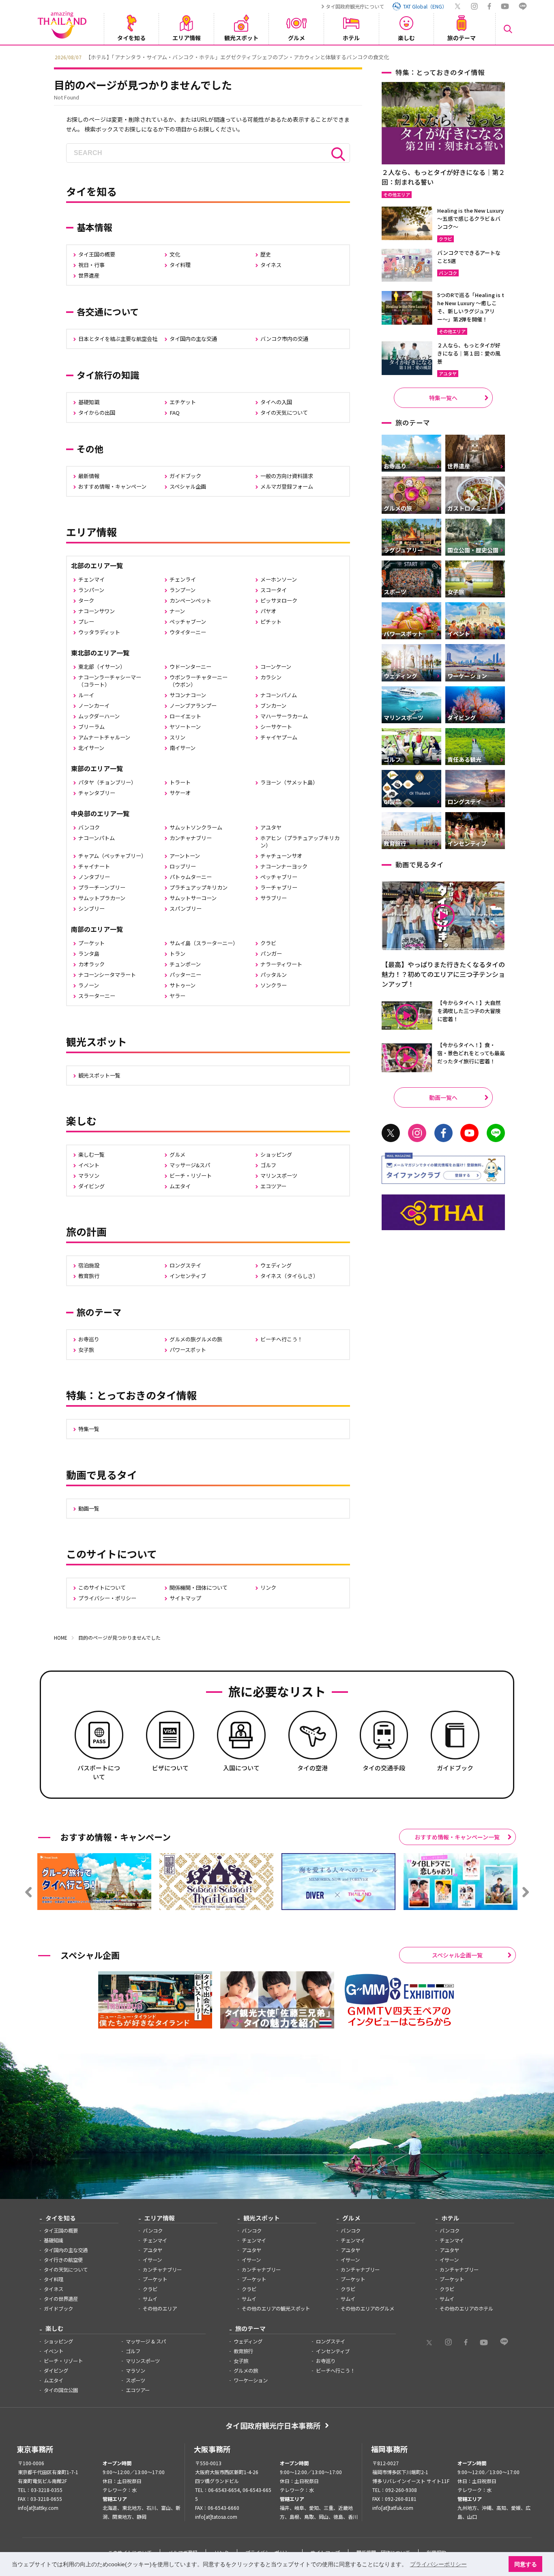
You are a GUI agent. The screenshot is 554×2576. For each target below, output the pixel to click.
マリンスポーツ (279, 1176)
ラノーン (89, 985)
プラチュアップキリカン (199, 887)
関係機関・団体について (199, 1588)
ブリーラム (91, 727)
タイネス (271, 265)
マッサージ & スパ (146, 2341)
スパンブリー (186, 909)
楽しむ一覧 (91, 1154)
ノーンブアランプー (193, 706)
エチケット (183, 402)
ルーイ (86, 695)
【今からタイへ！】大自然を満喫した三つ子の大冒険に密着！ (469, 1011)
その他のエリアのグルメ (367, 2309)
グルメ (177, 1154)
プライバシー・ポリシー (107, 1598)
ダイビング (91, 1186)
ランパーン (91, 590)
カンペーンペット (190, 600)
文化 (175, 254)
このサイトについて (102, 1588)
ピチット (271, 622)
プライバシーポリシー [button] (438, 2564)
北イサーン (91, 748)
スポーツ (135, 2380)
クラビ (268, 943)
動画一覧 (89, 1508)
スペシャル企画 (188, 486)
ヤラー (177, 996)
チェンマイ (91, 579)
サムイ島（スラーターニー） (204, 943)
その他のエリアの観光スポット (276, 2309)
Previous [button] (48, 56)
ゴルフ (268, 1165)
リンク (268, 1588)
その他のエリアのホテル (466, 2309)
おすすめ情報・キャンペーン (112, 486)
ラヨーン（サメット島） (289, 782)
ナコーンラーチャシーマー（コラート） (110, 681)
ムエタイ (180, 1186)
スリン (177, 737)
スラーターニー (97, 996)
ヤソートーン (185, 727)
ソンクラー (274, 985)
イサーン (152, 2260)
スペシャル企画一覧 (457, 1955)
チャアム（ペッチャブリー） (112, 856)
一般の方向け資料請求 (287, 476)
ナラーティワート (281, 964)
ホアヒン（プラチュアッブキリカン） (300, 842)
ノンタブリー (94, 877)
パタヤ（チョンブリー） (107, 782)
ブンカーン (273, 706)
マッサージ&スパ (190, 1165)
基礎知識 (89, 402)
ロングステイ (185, 1265)
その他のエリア (160, 2309)
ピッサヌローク (279, 600)
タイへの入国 (276, 402)
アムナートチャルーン (104, 737)
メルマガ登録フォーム (287, 486)
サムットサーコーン (193, 898)
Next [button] (506, 56)
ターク (86, 600)
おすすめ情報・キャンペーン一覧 (457, 1837)
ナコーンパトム (97, 838)
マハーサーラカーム (284, 716)
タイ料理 (180, 265)
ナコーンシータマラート (107, 975)
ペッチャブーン (188, 622)
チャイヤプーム (279, 737)
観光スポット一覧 (99, 1075)
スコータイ (274, 590)
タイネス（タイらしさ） (289, 1276)
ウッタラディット (99, 632)
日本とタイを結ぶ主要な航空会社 (118, 339)
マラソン (89, 1176)
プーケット (91, 943)
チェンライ (183, 579)
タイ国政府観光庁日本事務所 (273, 2425)
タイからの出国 (97, 413)
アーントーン (185, 856)
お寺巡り (89, 1339)
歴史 (266, 254)
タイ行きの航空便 (63, 2260)
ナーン (177, 611)
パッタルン (274, 975)
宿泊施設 (89, 1265)
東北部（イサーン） (102, 667)
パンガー (271, 954)
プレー (86, 622)
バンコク (89, 827)
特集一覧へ (443, 398)
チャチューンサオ (281, 856)
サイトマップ (185, 1598)
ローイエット (185, 716)
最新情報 (89, 476)
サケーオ (180, 793)
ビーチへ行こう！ (281, 1339)
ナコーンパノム (279, 695)
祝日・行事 (91, 265)
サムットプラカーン (102, 898)
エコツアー (273, 1186)
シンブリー (91, 909)
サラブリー (274, 898)
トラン (177, 954)
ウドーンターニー (190, 667)
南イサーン (183, 748)
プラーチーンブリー (102, 887)
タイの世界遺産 (61, 2299)
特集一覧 (89, 1429)
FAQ (175, 413)
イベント (89, 1165)
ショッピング (276, 1154)
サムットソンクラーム (196, 827)
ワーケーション (251, 2380)
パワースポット (188, 1350)
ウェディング (276, 1265)
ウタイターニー (188, 632)
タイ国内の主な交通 (193, 339)
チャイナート (94, 866)
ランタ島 (89, 954)
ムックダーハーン (99, 716)
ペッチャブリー (279, 877)
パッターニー (185, 975)
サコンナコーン (188, 695)
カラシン (271, 677)
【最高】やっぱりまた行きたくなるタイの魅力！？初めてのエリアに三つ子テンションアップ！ (443, 974)
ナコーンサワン (97, 611)
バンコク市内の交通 (284, 339)
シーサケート (276, 727)
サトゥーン (183, 985)
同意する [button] (526, 2564)
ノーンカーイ (94, 706)
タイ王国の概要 (97, 254)
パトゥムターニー (191, 877)
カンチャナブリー (191, 838)
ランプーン (183, 590)
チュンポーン (185, 964)
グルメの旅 (246, 2371)
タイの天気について (284, 413)
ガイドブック (185, 476)
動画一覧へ (443, 1097)
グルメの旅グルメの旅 (196, 1339)
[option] (277, 56)
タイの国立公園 (61, 2390)
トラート (180, 782)
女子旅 (86, 1350)
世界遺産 (89, 275)
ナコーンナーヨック (284, 866)
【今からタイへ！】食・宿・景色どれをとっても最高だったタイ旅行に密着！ (471, 1053)
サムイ (150, 2299)
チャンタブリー (97, 793)
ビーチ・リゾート (191, 1176)
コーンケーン (276, 667)
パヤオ (268, 611)
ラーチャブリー (279, 887)
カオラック (91, 964)
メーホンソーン (279, 579)
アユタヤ (271, 827)
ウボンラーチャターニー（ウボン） (199, 681)
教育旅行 (89, 1276)
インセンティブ (188, 1276)
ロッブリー (183, 866)
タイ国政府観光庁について (355, 6)
